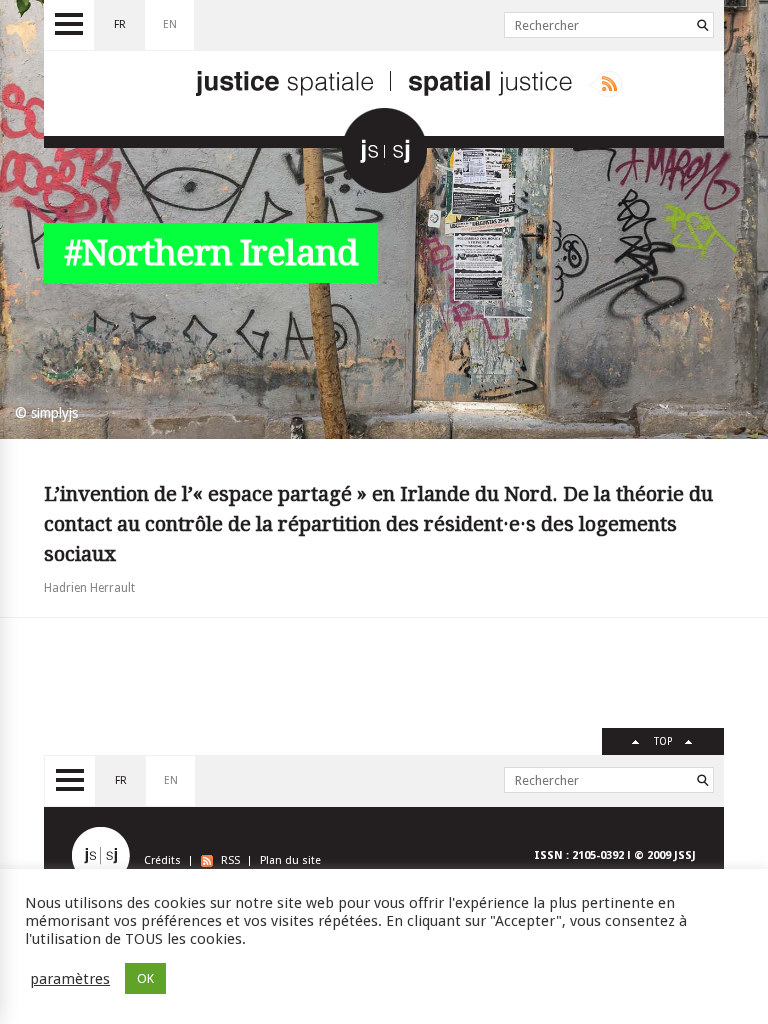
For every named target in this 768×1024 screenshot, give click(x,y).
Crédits (162, 860)
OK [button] (145, 978)
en (170, 24)
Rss (605, 84)
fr (120, 24)
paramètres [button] (70, 979)
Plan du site (290, 860)
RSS (230, 860)
